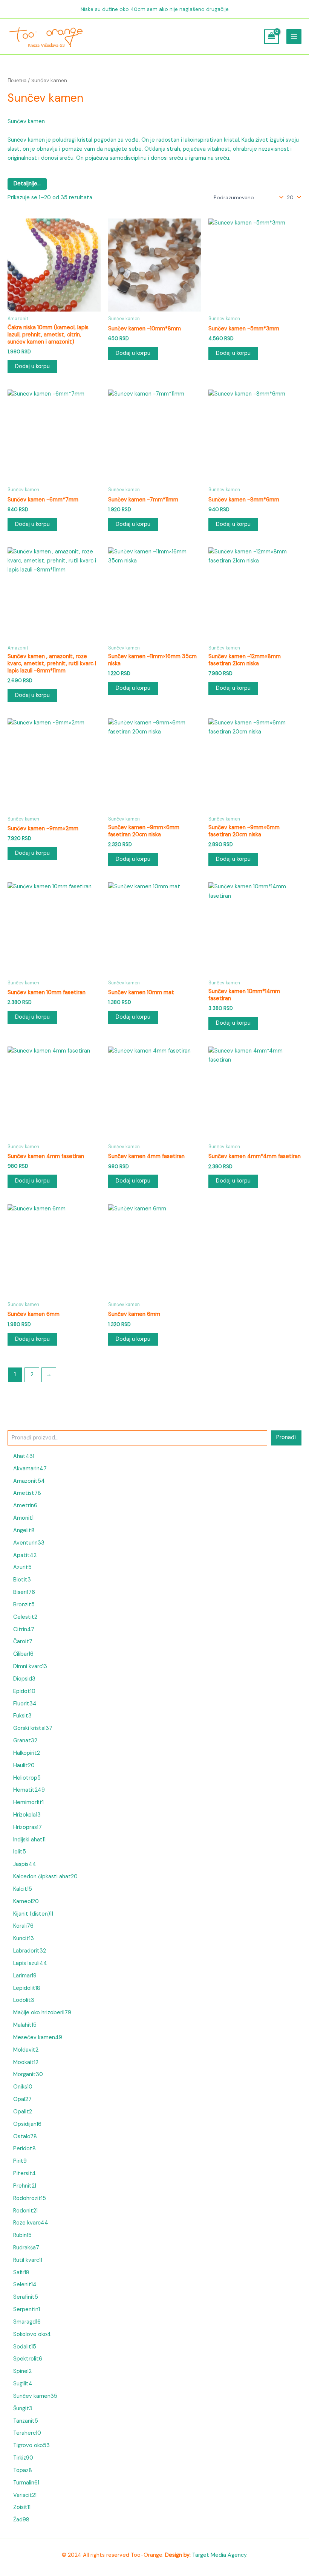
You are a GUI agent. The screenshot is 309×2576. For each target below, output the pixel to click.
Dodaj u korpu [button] (32, 366)
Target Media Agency (219, 2555)
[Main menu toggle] (294, 37)
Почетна (17, 80)
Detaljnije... (27, 184)
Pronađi (286, 1437)
